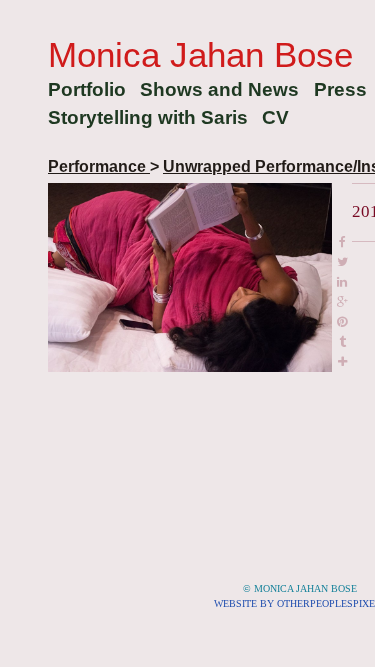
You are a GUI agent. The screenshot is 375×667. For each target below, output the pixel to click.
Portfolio (87, 89)
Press (340, 89)
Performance (99, 166)
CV (275, 117)
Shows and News (219, 89)
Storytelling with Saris (148, 117)
